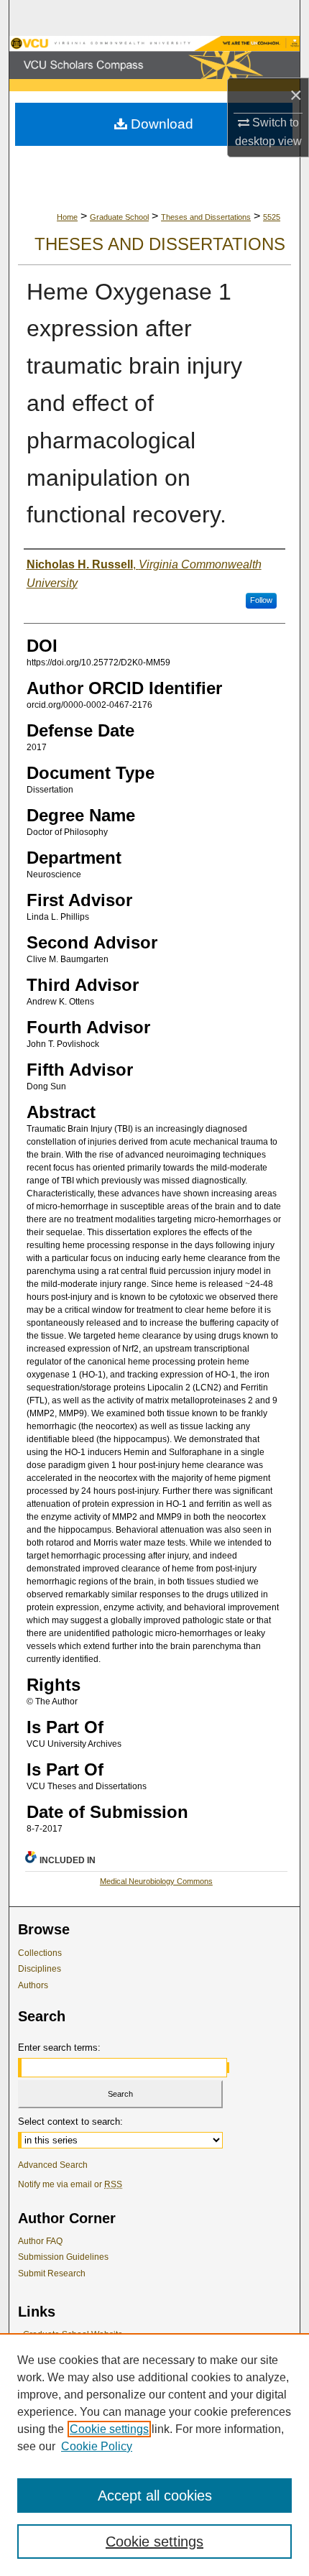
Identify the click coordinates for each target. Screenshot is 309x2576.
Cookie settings (109, 2429)
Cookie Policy (97, 2446)
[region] (154, 2455)
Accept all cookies (155, 2496)
